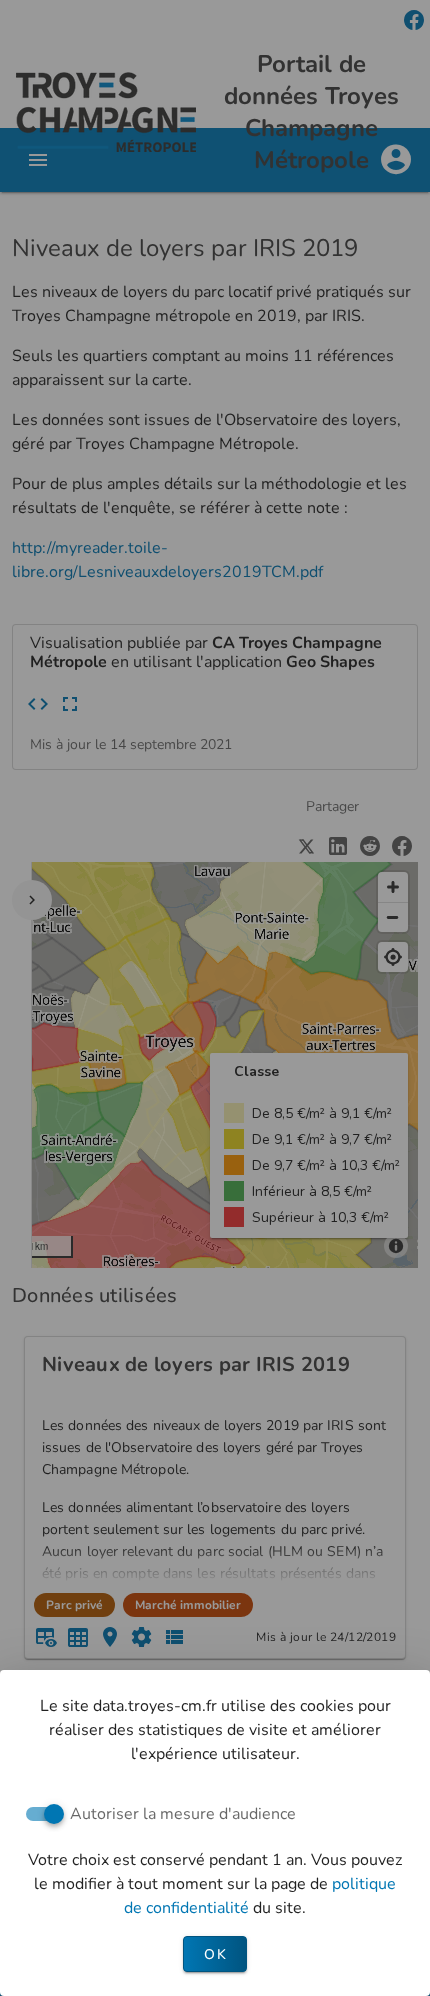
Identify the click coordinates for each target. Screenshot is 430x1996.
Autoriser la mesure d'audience (183, 1814)
